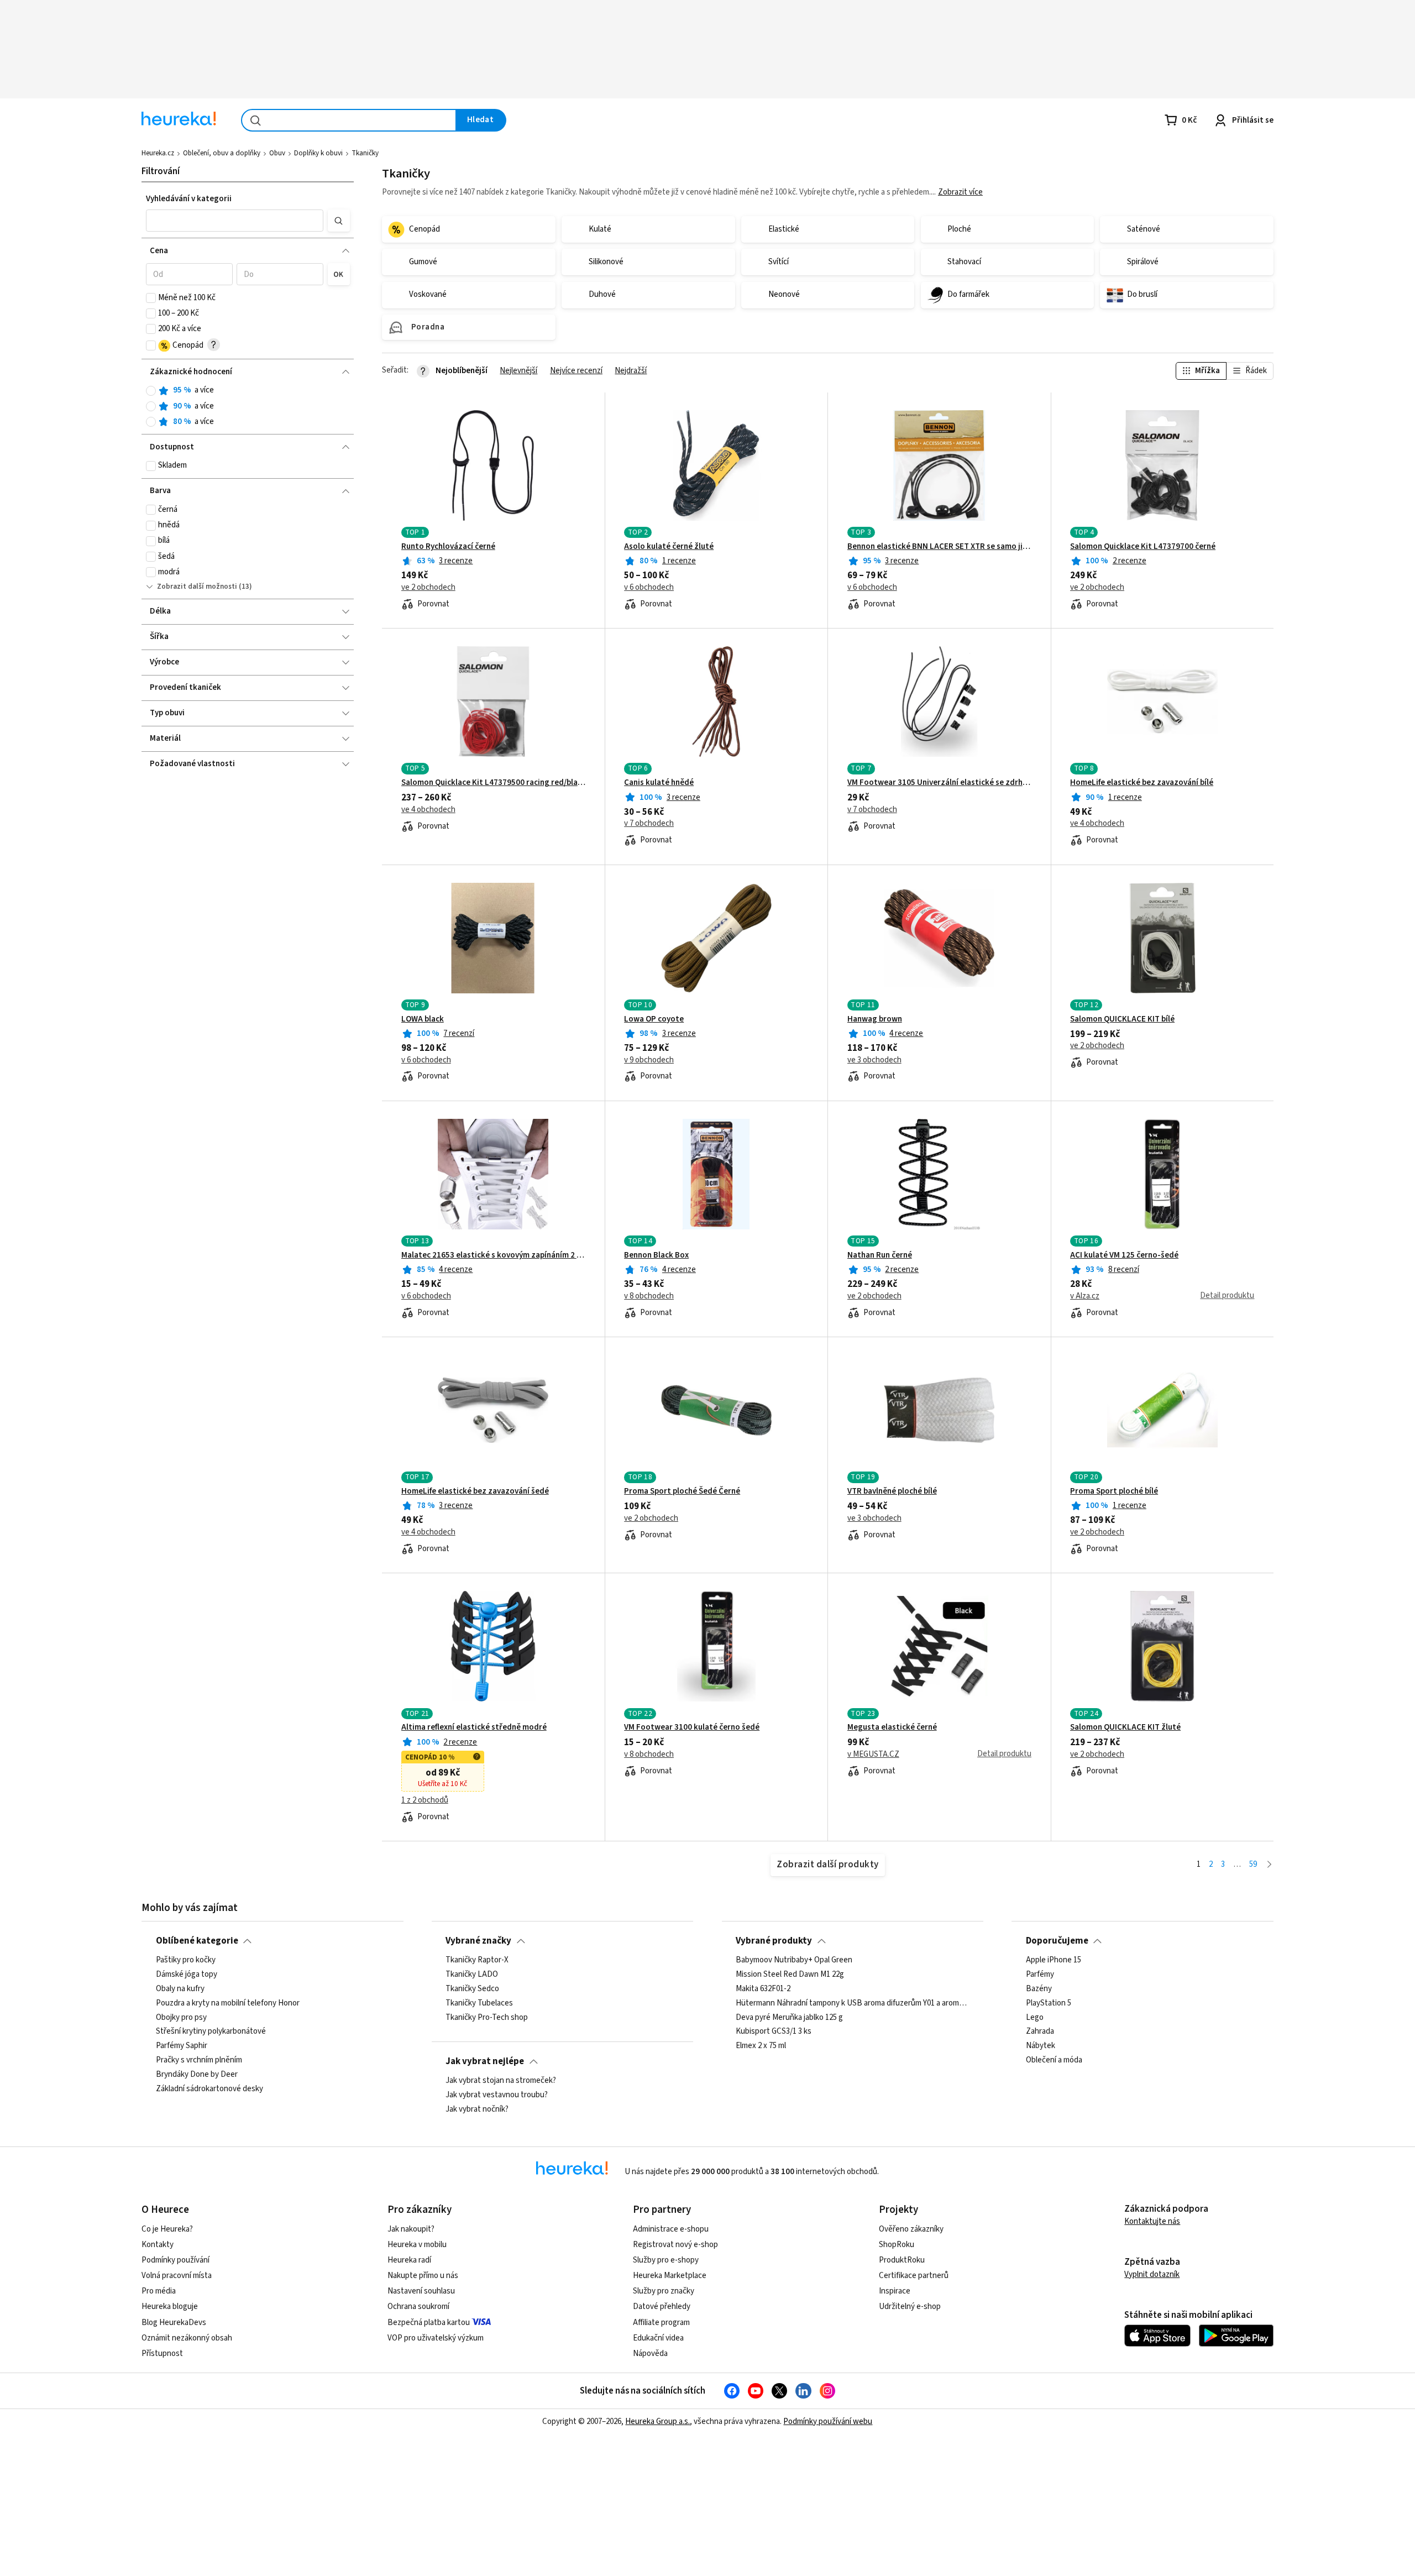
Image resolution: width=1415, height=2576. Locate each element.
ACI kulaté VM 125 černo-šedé (1124, 1255)
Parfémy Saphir (182, 2046)
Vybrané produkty (774, 1941)
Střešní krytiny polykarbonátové (211, 2032)
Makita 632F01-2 (763, 1989)
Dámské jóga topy (187, 1975)
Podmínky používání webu (828, 2421)
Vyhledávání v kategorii (189, 199)
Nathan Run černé (880, 1255)
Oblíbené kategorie (197, 1941)
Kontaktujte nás (1152, 2221)
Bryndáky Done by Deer (197, 2075)
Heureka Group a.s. (657, 2421)
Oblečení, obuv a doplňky (222, 153)
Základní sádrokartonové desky (209, 2089)
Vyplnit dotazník (1152, 2274)
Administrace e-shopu (671, 2229)
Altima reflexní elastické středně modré (474, 1727)
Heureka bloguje (170, 2307)
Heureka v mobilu (417, 2245)
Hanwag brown (875, 1019)
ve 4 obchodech (428, 810)
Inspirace (895, 2291)
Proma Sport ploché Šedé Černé (682, 1491)
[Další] (1269, 1865)
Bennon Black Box (656, 1255)
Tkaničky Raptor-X (477, 1960)
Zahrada (1040, 2032)
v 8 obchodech (649, 1296)
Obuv (277, 153)
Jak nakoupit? (411, 2229)
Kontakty (158, 2245)
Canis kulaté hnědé (659, 783)
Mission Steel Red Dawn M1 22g (790, 1975)
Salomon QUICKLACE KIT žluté (1125, 1727)
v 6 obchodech (649, 588)
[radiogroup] (248, 406)
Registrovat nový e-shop (675, 2245)
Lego (1035, 2017)
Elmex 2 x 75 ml (761, 2046)
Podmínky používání (175, 2260)
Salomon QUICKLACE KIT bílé (1122, 1019)
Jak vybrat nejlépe (485, 2061)
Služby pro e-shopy (666, 2260)
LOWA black (423, 1019)
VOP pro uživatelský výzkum (436, 2338)
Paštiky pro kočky (186, 1960)
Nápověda (650, 2354)
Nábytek (1041, 2046)
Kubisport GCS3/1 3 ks (774, 2032)
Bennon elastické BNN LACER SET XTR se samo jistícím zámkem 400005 (939, 547)
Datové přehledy (662, 2307)
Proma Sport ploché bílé (1114, 1491)
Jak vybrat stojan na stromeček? (501, 2081)
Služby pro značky (664, 2291)
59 (1253, 1864)
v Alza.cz (1085, 1296)
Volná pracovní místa (177, 2276)
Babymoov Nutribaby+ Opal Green (794, 1960)
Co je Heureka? (167, 2229)
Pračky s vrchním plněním (199, 2060)
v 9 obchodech (649, 1060)
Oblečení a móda (1054, 2060)
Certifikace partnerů (914, 2276)
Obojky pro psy (181, 2017)
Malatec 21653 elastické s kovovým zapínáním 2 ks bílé (493, 1255)
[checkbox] (151, 298)
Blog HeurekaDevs (174, 2323)
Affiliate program (661, 2323)
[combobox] (349, 120)
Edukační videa (658, 2338)
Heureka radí (409, 2260)
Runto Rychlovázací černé (448, 547)
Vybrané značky (478, 1941)
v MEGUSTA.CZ (873, 1755)
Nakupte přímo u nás (423, 2276)
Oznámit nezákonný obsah (187, 2338)
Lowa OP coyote (654, 1019)
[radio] (151, 391)
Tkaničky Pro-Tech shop (487, 2017)
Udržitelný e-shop (910, 2307)
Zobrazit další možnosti (197, 587)
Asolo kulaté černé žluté (669, 547)
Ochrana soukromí (418, 2307)
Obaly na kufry (180, 1989)
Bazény (1039, 1989)
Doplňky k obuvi (318, 153)
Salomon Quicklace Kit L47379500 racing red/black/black (493, 783)
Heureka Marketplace (670, 2276)
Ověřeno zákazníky (911, 2229)
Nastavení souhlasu (421, 2291)
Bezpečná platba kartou (429, 2323)
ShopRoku (897, 2245)
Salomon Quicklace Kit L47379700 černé (1143, 547)
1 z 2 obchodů (425, 1800)
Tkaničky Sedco (472, 1989)
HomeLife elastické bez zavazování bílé (1142, 783)
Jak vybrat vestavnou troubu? (497, 2095)
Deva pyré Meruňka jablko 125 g (789, 2017)
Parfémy (1040, 1975)
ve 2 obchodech (428, 588)
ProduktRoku (902, 2260)
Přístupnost (162, 2354)
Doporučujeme (1057, 1941)
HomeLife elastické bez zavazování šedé (475, 1491)
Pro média (159, 2291)
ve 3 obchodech (874, 1060)
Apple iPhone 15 (1054, 1960)
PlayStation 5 (1049, 2003)
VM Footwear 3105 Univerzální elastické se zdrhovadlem (939, 783)
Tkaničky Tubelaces (479, 2003)
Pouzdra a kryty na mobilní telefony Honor (228, 2003)
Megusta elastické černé (892, 1727)
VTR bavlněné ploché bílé (892, 1491)
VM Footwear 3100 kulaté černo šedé (692, 1727)
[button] (235, 221)
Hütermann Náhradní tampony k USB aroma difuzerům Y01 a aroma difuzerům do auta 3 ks (852, 2003)
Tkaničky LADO (472, 1975)
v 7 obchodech (649, 824)
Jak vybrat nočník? (477, 2109)
